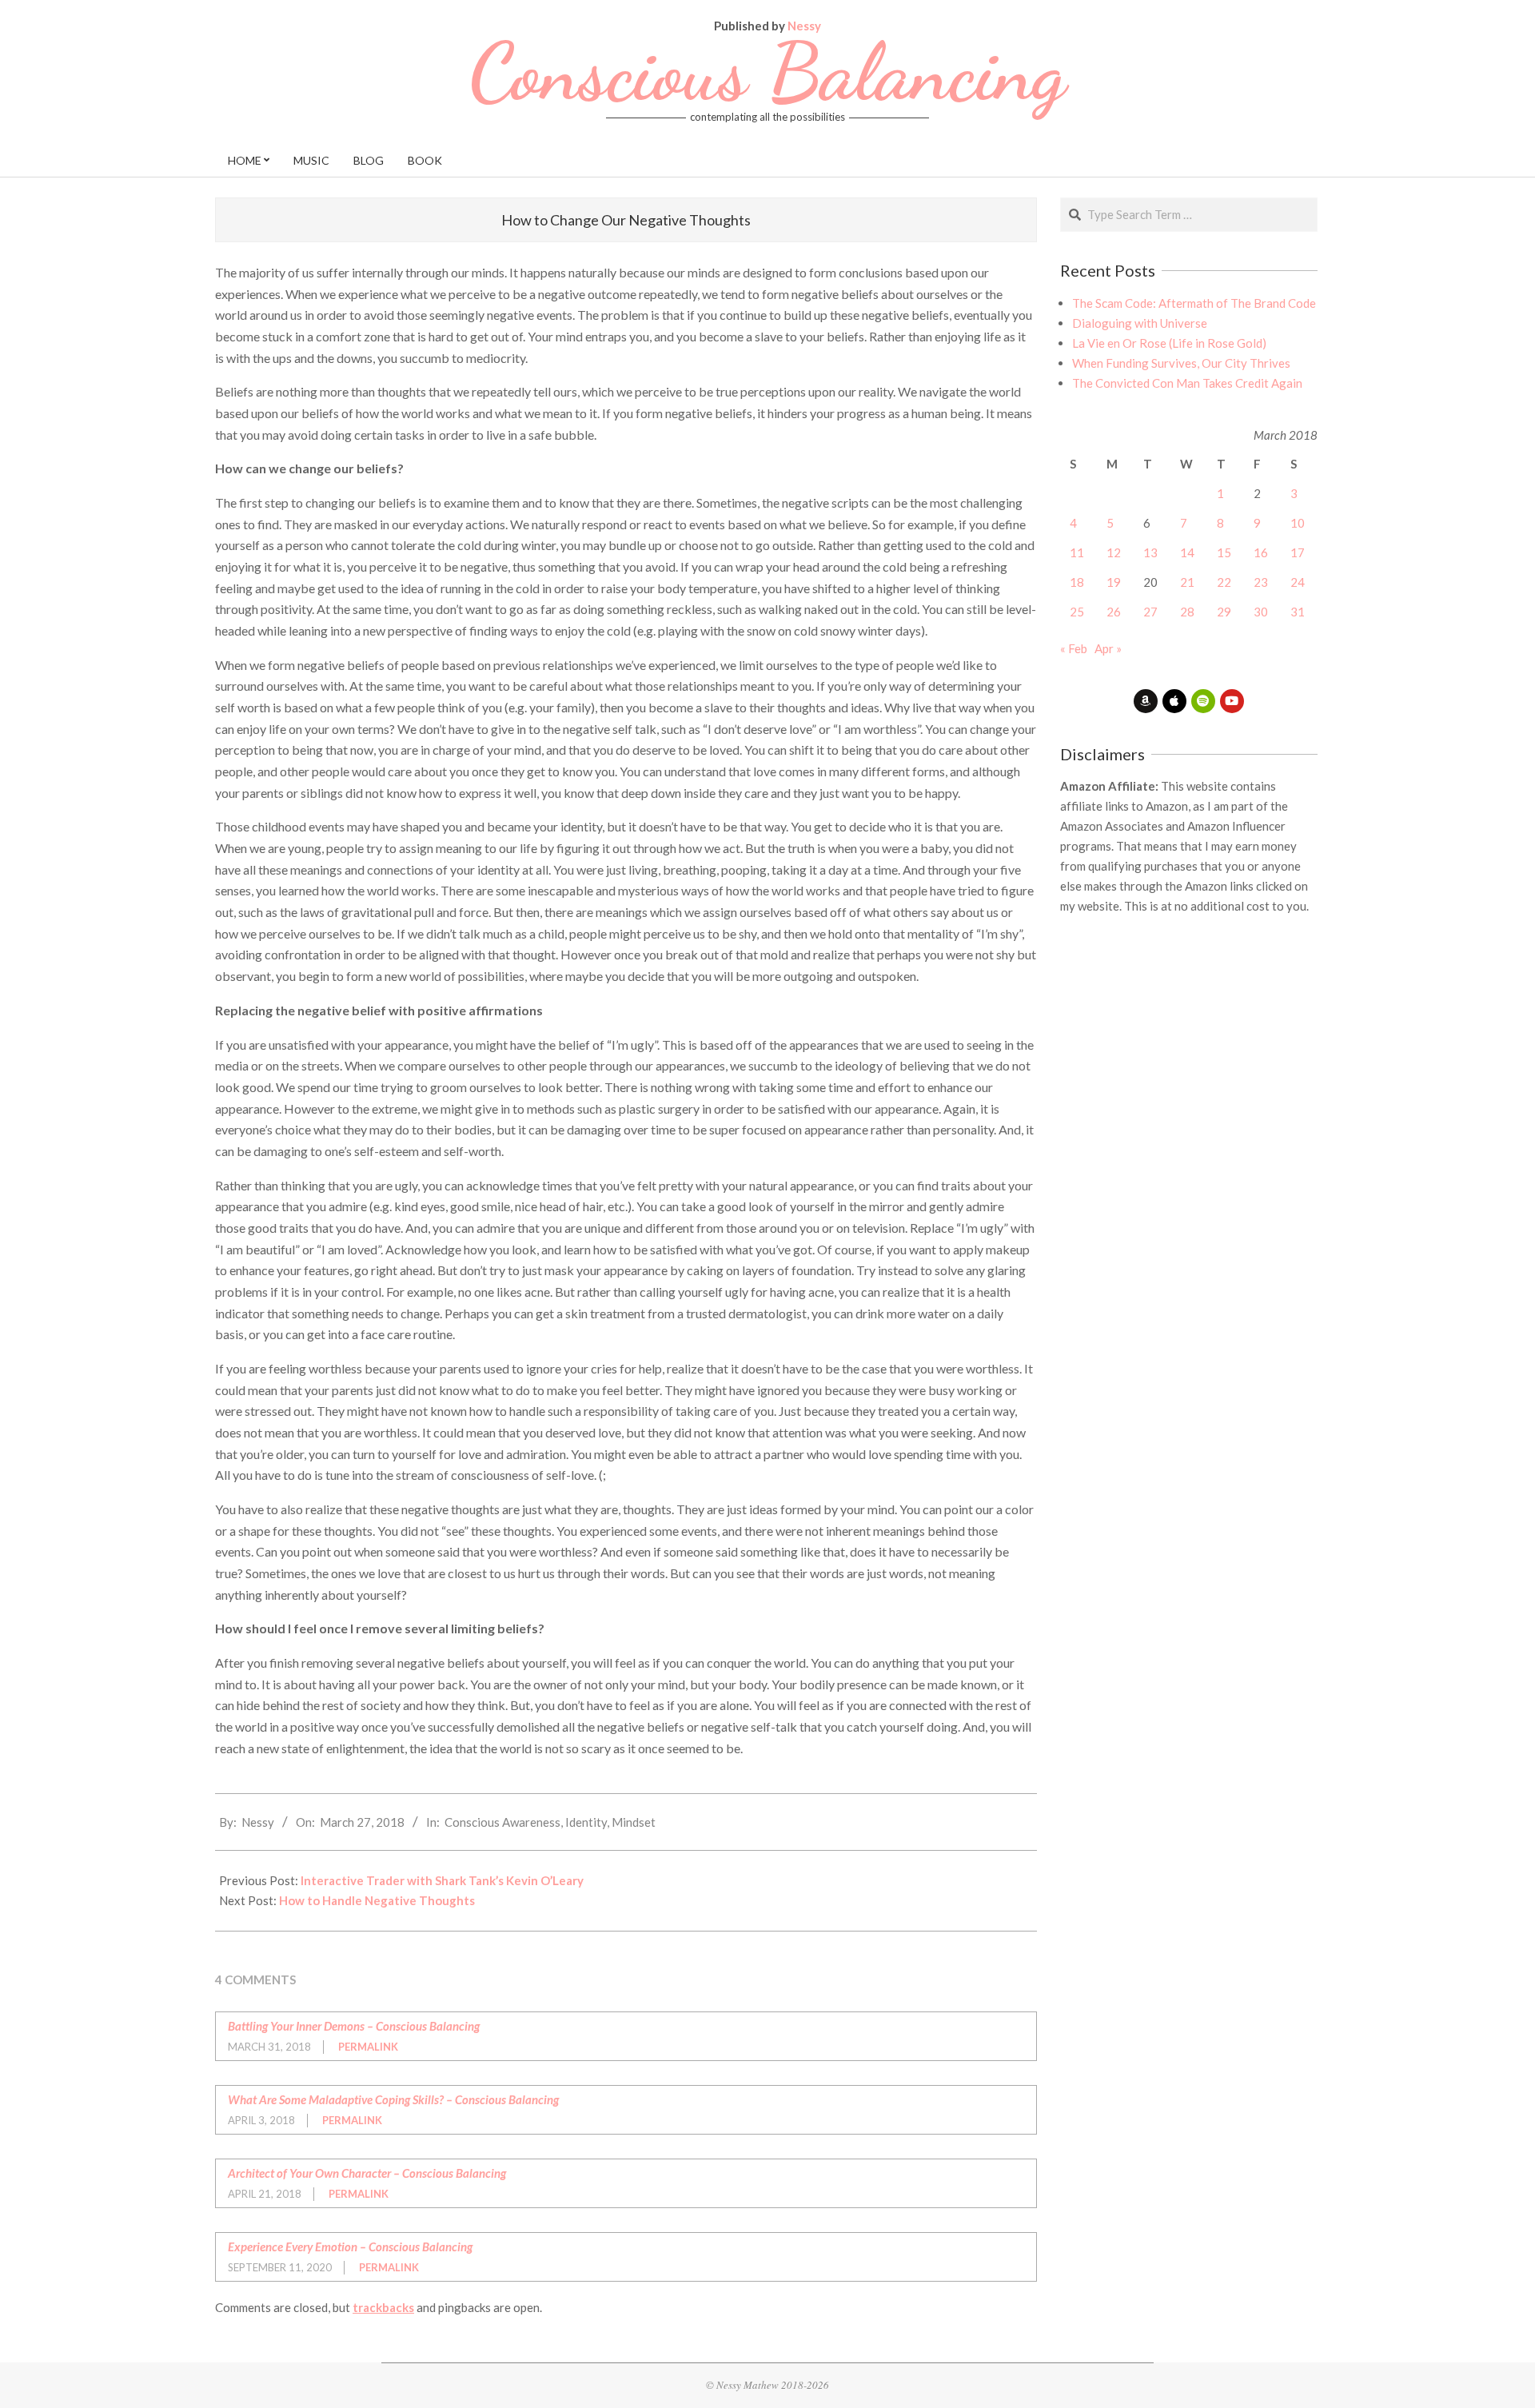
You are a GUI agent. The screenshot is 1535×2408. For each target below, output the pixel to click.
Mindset (634, 1822)
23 (1261, 582)
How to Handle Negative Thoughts (377, 1900)
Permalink (368, 2047)
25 (1077, 612)
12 (1114, 552)
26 (1114, 612)
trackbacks (383, 2307)
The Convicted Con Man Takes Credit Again (1187, 383)
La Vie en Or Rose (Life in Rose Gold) (1169, 343)
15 (1224, 552)
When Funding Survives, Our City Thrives (1181, 363)
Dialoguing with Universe (1140, 323)
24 (1298, 582)
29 (1224, 612)
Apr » (1108, 648)
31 (1298, 612)
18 (1077, 582)
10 (1298, 523)
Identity (586, 1822)
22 (1224, 582)
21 (1187, 582)
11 (1077, 552)
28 (1187, 612)
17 (1298, 552)
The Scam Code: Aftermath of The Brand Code (1194, 303)
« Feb (1074, 648)
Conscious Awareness (502, 1822)
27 (1150, 612)
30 (1261, 612)
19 (1114, 582)
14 (1187, 552)
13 (1150, 552)
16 (1261, 552)
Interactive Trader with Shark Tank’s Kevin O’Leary (442, 1880)
